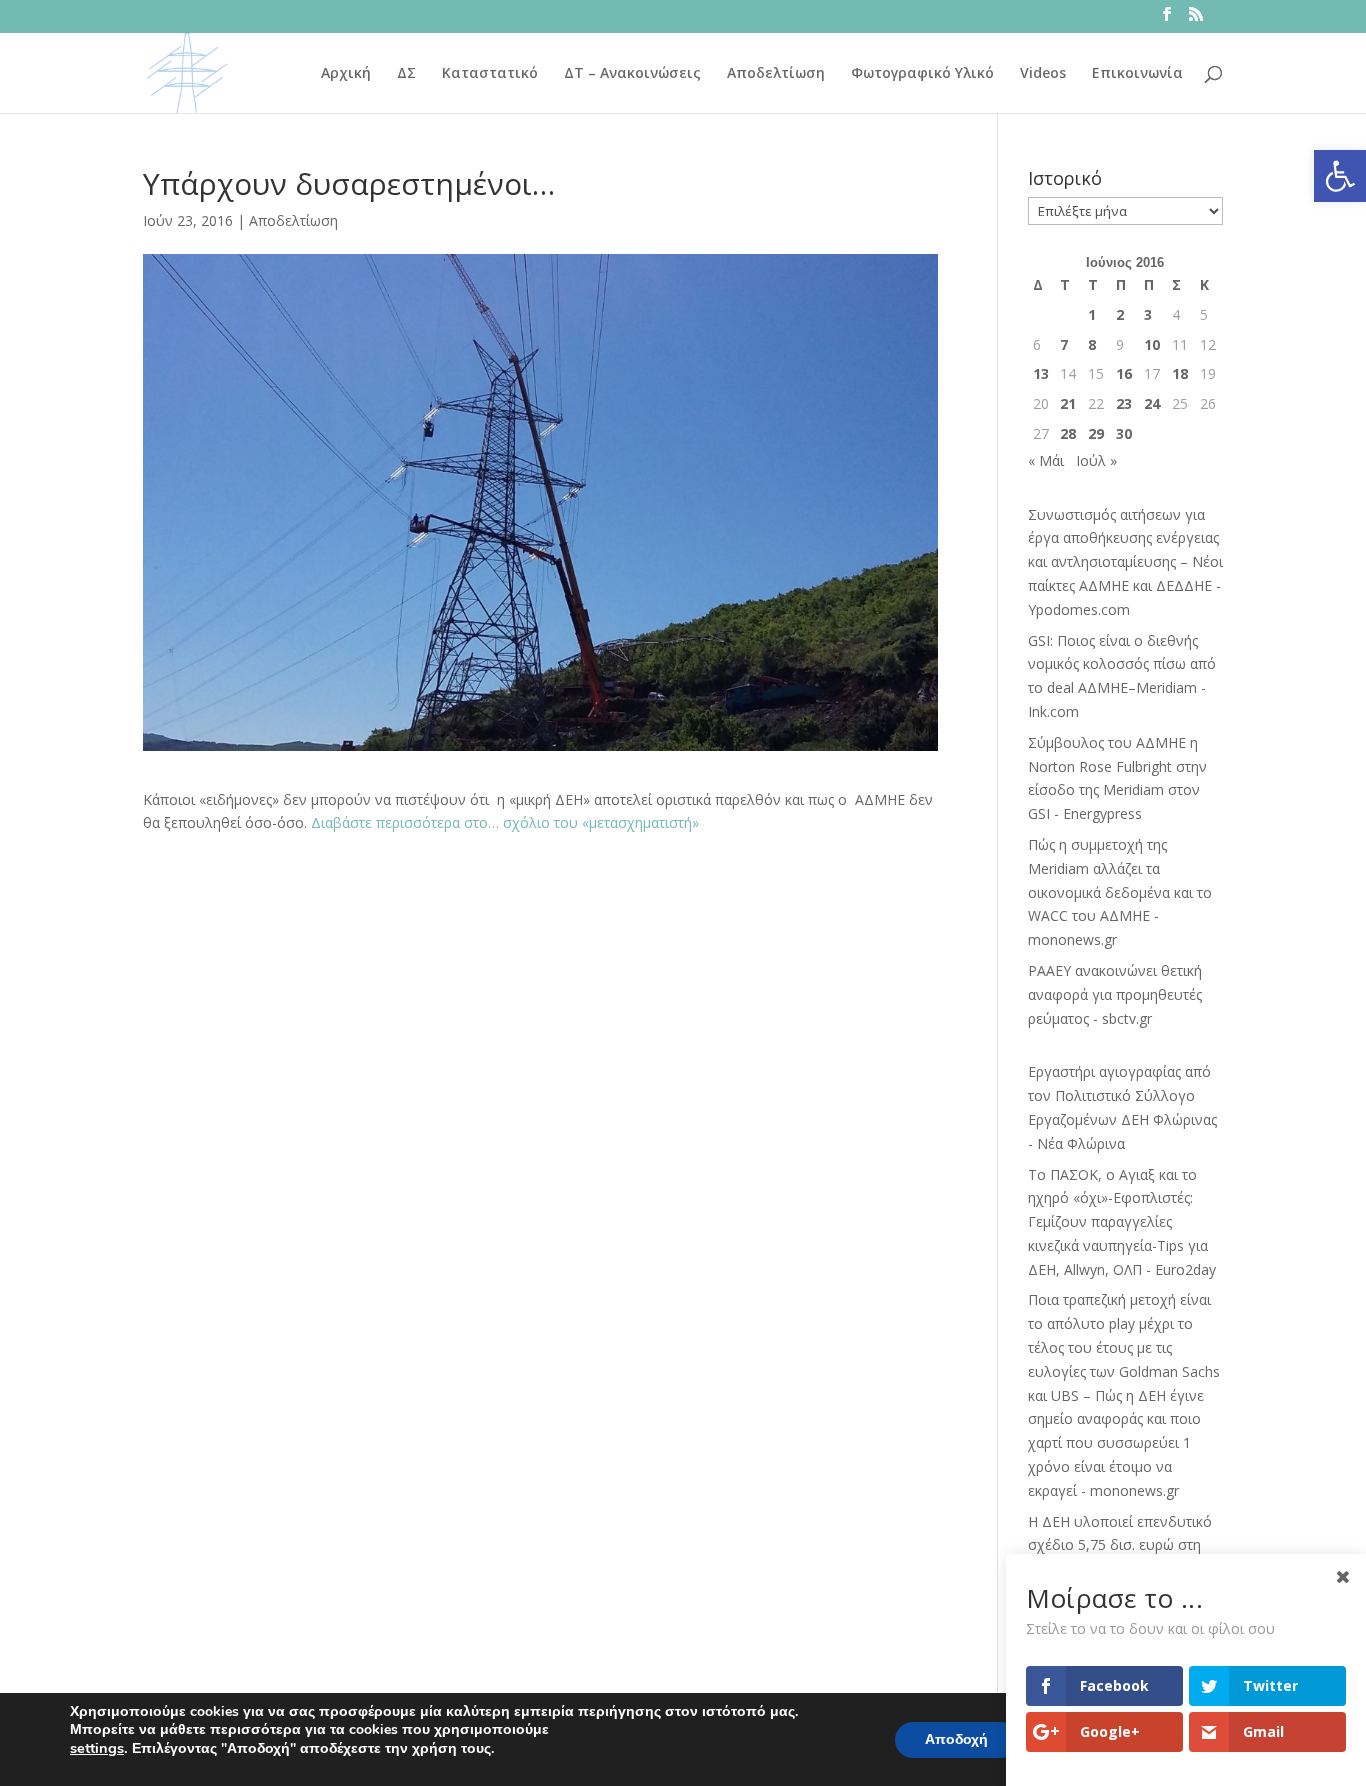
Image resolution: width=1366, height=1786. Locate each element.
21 (1068, 403)
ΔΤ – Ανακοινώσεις (632, 74)
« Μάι (1046, 460)
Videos (1043, 74)
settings (97, 1748)
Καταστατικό (490, 74)
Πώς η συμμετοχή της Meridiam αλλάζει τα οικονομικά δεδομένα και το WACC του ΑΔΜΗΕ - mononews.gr (1120, 892)
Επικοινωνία (1137, 74)
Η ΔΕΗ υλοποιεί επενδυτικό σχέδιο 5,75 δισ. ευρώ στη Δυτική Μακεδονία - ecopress (1124, 1545)
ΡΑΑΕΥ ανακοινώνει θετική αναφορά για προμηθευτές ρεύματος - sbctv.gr (1115, 994)
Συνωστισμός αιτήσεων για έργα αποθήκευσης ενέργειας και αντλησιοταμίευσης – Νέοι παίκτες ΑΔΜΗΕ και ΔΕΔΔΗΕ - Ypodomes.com (1125, 562)
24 (1152, 403)
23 (1124, 403)
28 (1068, 433)
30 (1124, 433)
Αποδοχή (956, 1739)
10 (1152, 344)
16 (1124, 373)
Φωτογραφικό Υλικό (922, 74)
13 (1041, 373)
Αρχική (346, 74)
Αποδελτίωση (776, 74)
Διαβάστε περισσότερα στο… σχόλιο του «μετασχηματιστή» (505, 822)
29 (1096, 433)
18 (1180, 373)
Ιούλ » (1096, 460)
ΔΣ (406, 74)
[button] (1340, 176)
